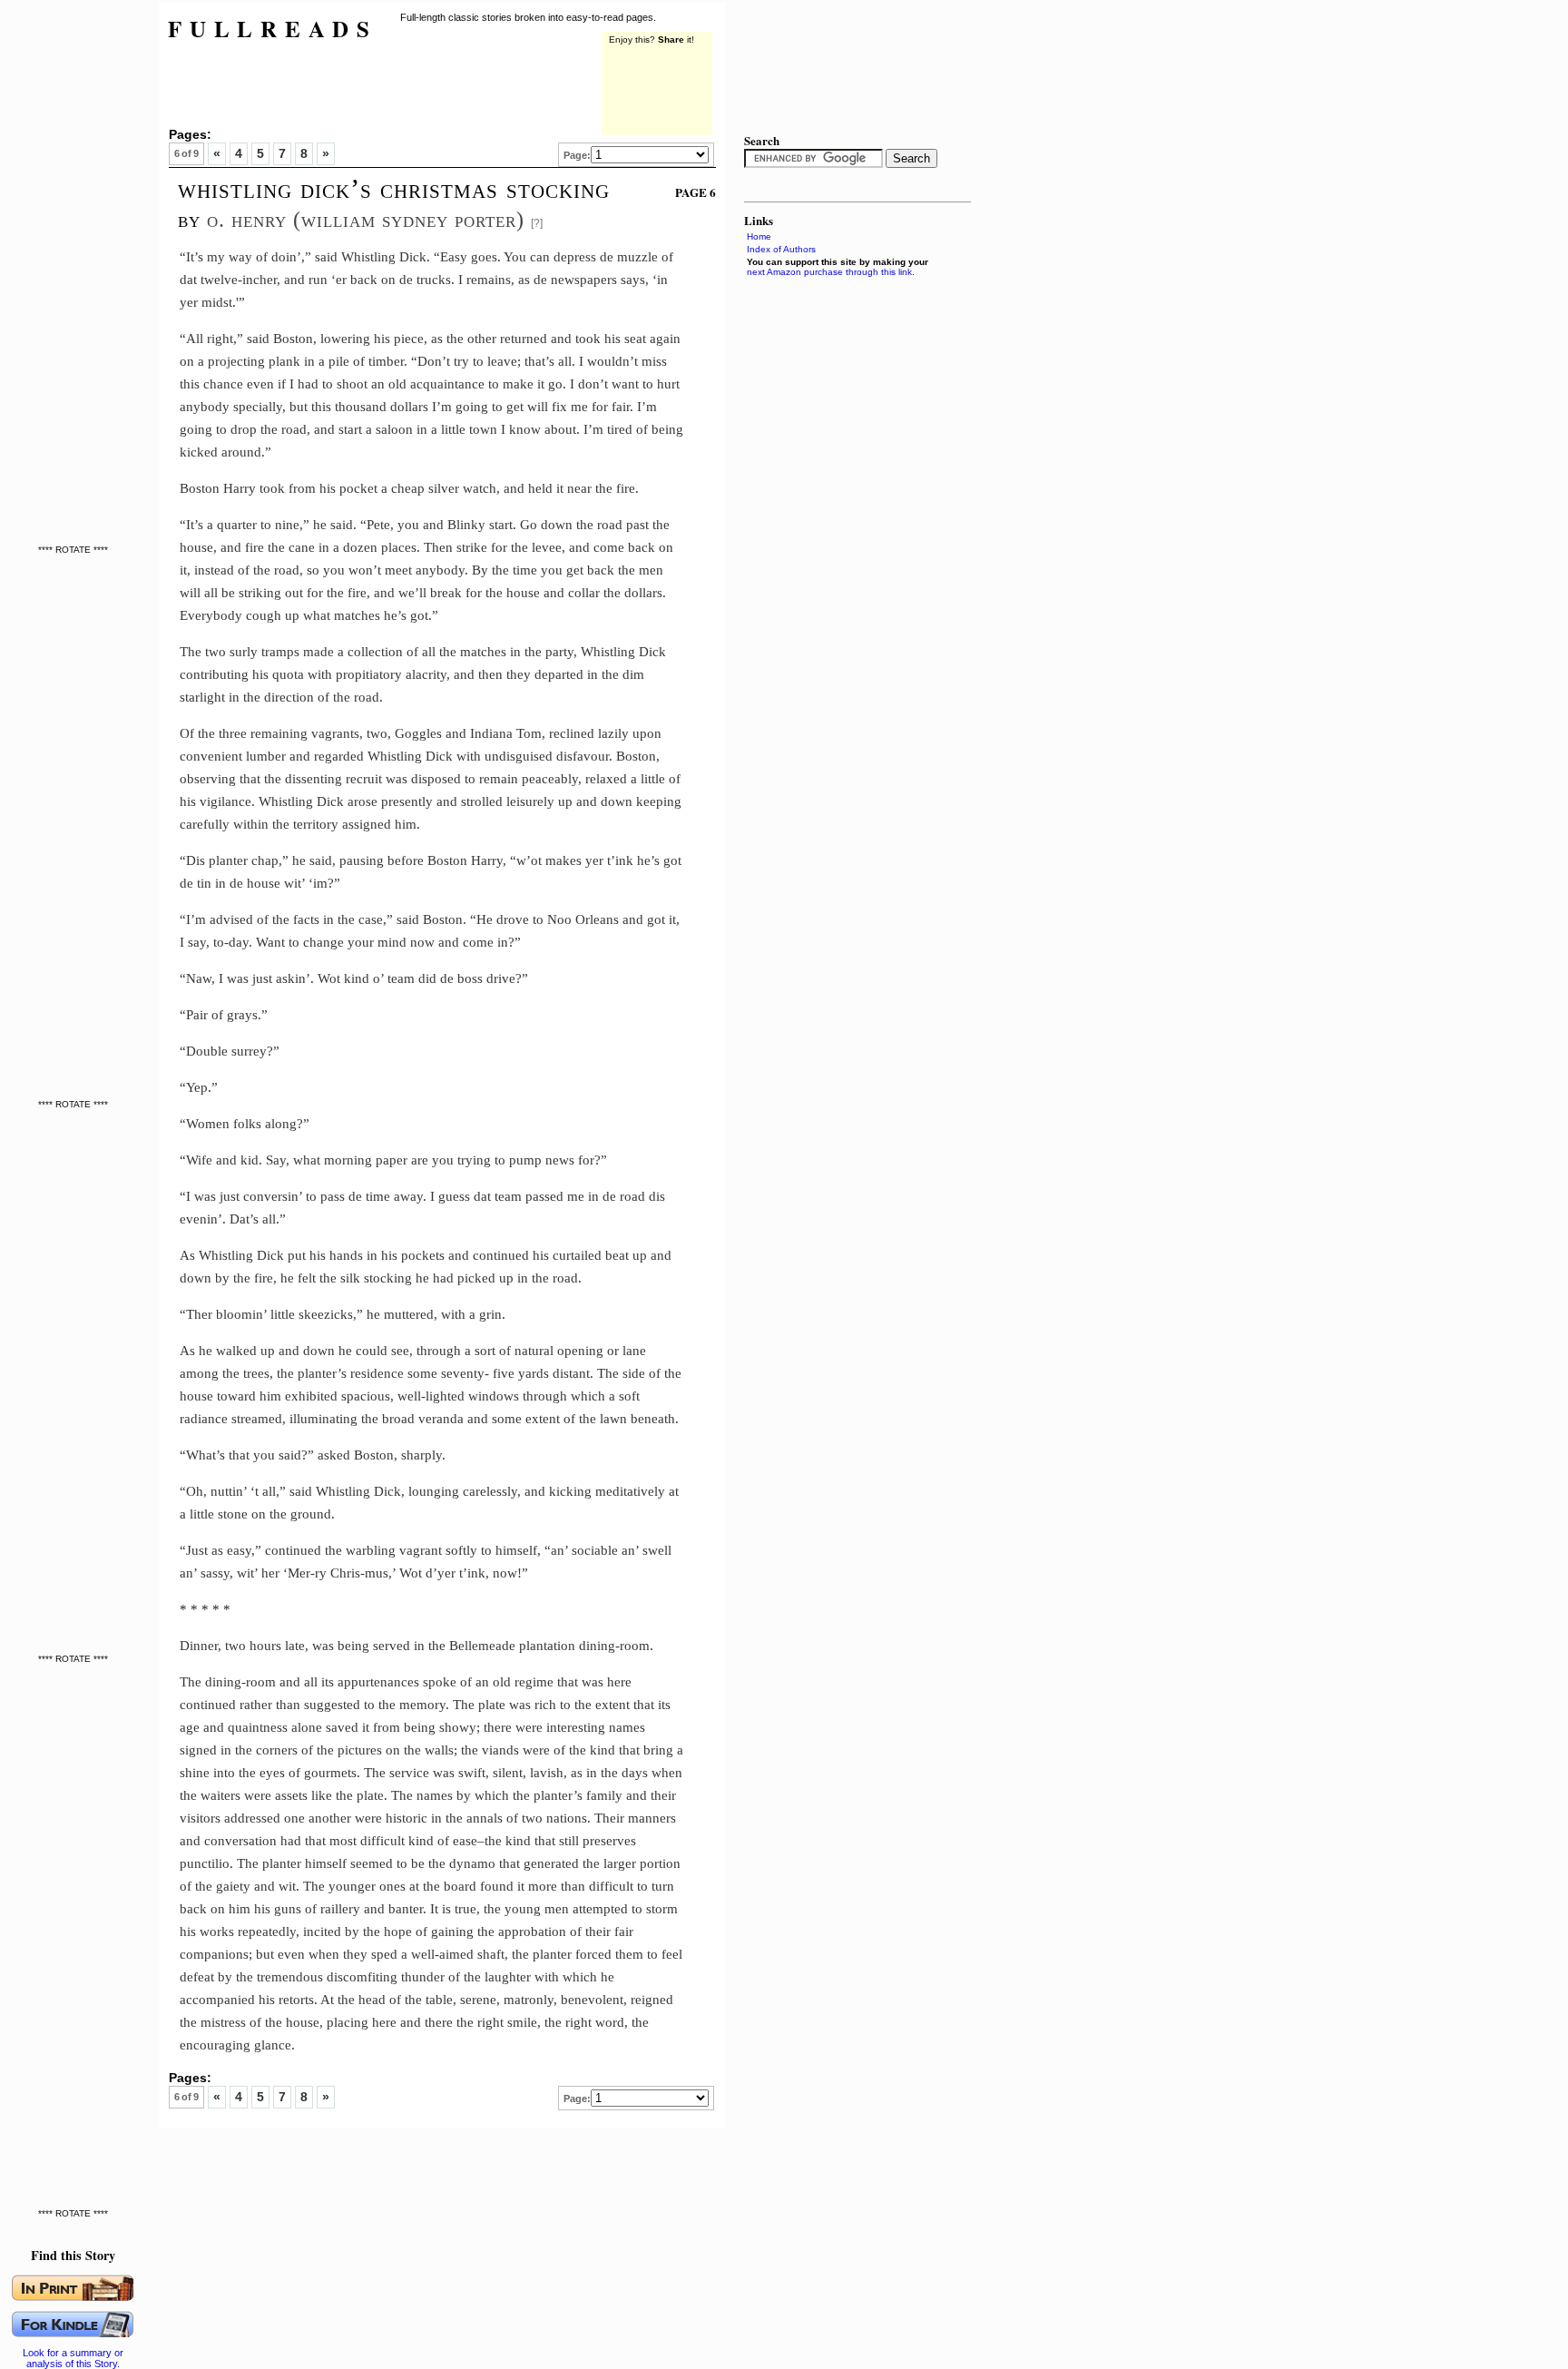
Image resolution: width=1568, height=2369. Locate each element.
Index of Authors (781, 249)
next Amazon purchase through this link (829, 272)
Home (759, 236)
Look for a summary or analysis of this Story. (73, 2358)
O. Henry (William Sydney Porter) (366, 219)
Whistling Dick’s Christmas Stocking (394, 189)
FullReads (273, 29)
